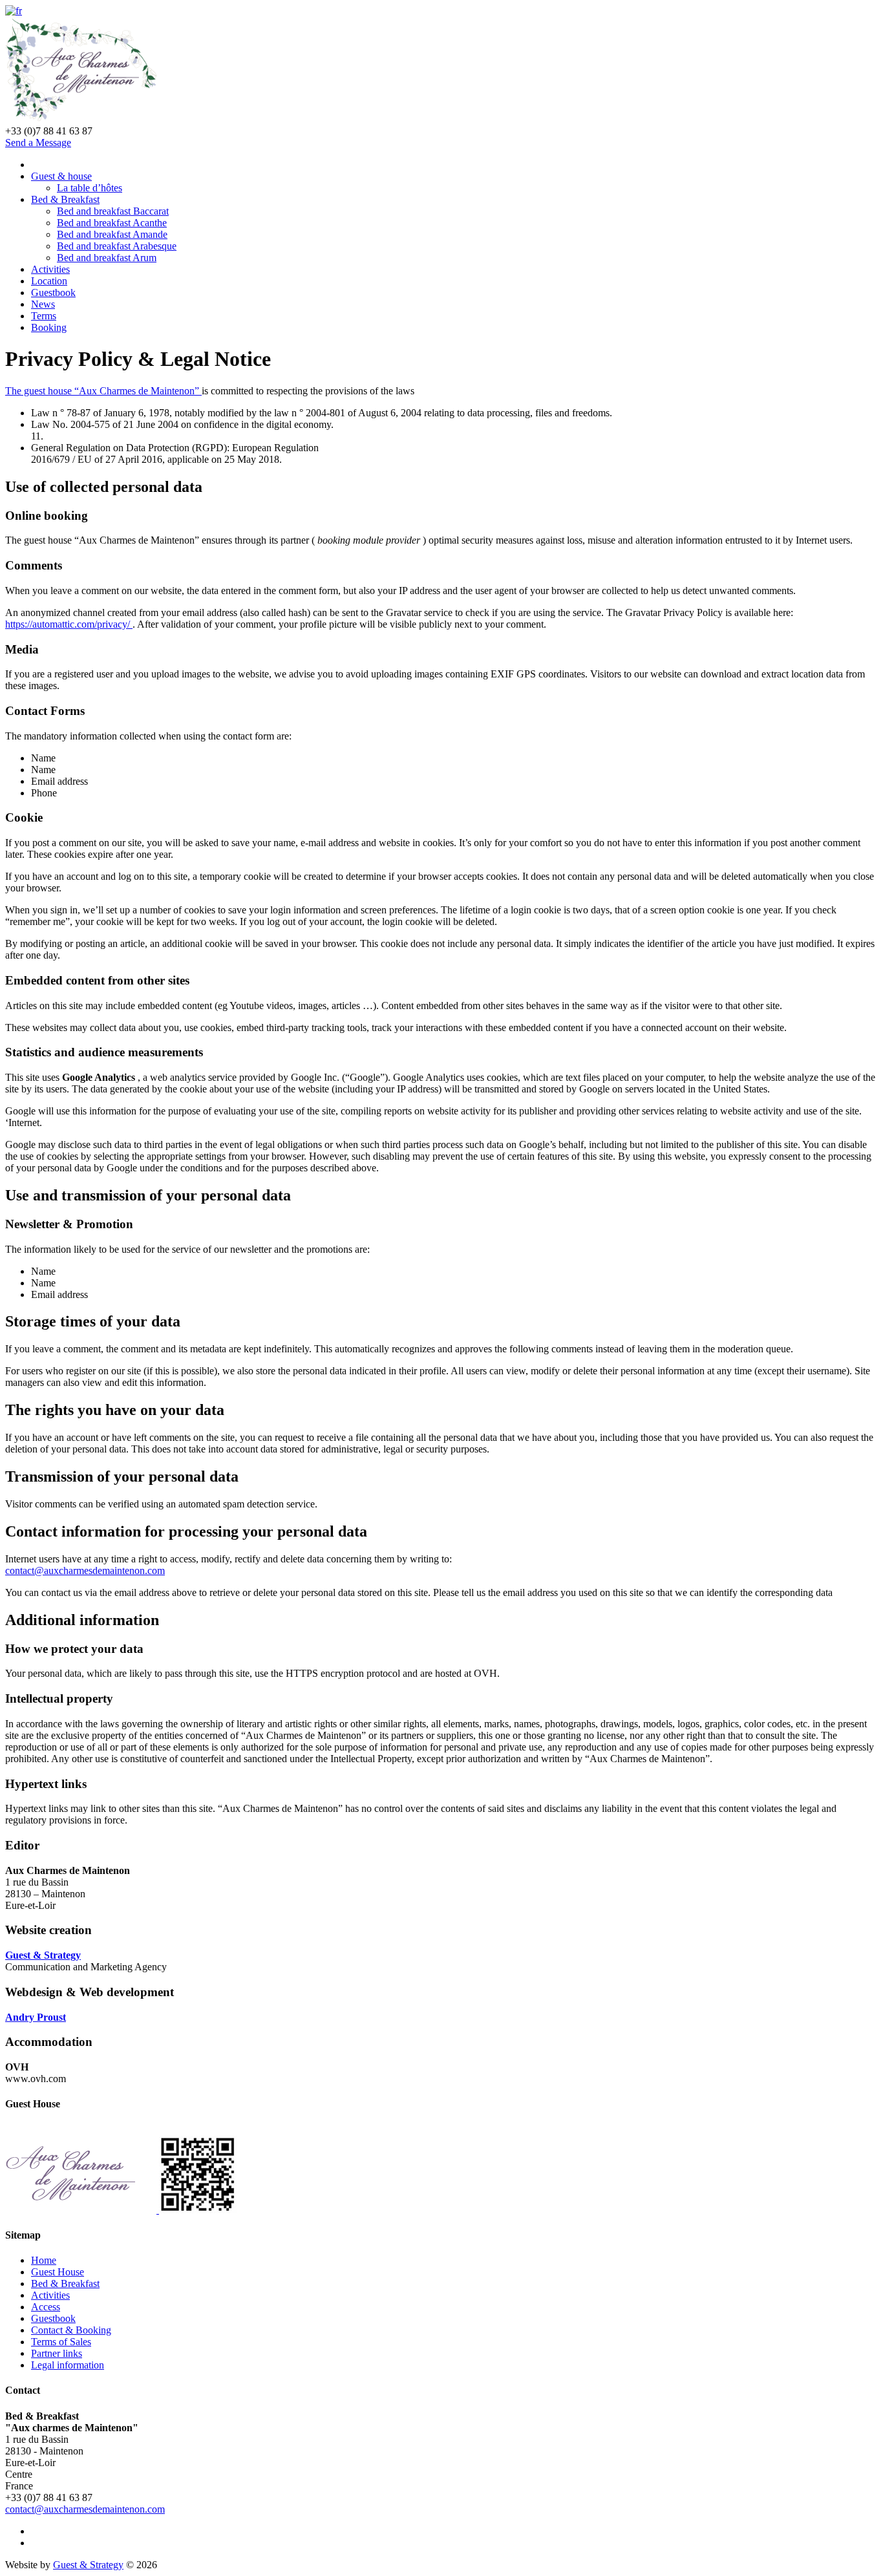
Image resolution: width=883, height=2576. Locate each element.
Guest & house (61, 176)
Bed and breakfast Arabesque (117, 246)
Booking (49, 327)
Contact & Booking (71, 2330)
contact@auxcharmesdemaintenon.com (85, 1570)
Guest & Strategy (88, 2565)
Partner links (57, 2353)
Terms (44, 316)
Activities (50, 269)
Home (44, 2260)
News (43, 304)
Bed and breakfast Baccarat (113, 211)
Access (46, 2307)
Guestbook (53, 293)
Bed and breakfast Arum (107, 258)
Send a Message (38, 143)
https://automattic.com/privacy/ (69, 624)
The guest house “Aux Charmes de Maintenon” (103, 391)
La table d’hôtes (90, 188)
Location (49, 281)
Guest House (58, 2272)
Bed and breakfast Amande (112, 234)
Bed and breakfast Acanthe (112, 223)
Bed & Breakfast (65, 199)
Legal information (68, 2365)
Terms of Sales (61, 2342)
